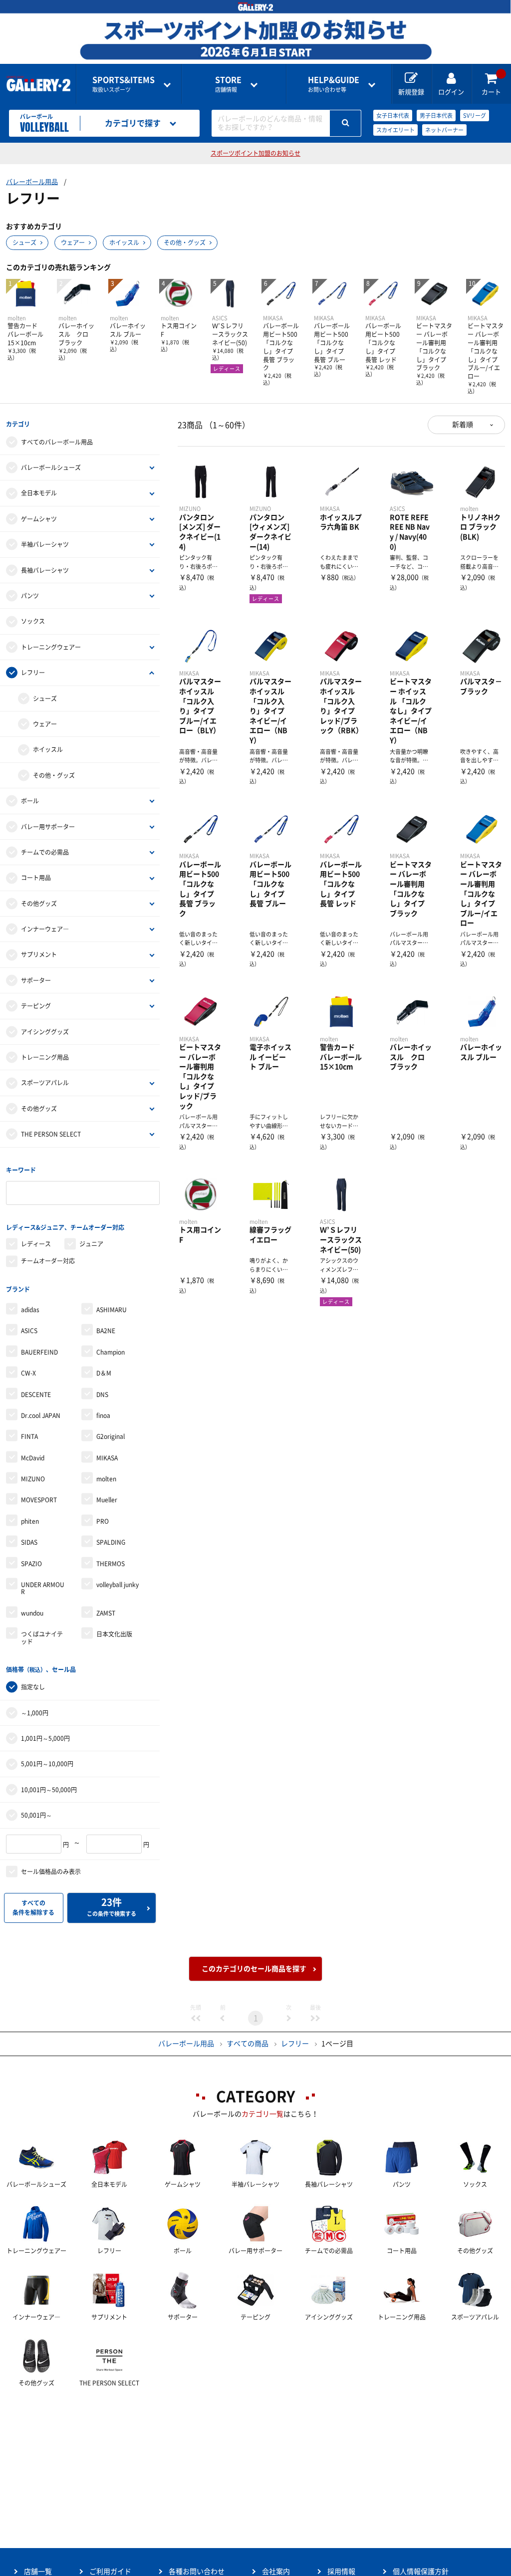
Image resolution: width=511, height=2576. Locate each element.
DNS (102, 1395)
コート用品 (36, 878)
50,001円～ (36, 1815)
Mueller (107, 1500)
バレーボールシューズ (51, 468)
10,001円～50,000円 (49, 1790)
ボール (30, 801)
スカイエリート (395, 130)
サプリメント (39, 954)
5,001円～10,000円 (47, 1764)
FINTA (29, 1436)
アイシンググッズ (45, 1032)
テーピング (36, 1006)
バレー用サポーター (48, 827)
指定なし (33, 1687)
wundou (32, 1613)
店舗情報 (228, 84)
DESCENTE (36, 1395)
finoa (103, 1415)
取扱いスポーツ (124, 84)
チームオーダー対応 (48, 1261)
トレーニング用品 (45, 1057)
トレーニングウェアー (51, 647)
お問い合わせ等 (334, 84)
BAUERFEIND (39, 1352)
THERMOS (111, 1564)
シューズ (24, 242)
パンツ (30, 596)
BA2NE (106, 1331)
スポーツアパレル (45, 1083)
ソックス (33, 621)
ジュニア (91, 1244)
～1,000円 (35, 1713)
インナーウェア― (45, 929)
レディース (36, 1244)
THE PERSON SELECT (51, 1134)
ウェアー (73, 242)
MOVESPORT (39, 1500)
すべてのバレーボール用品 (57, 442)
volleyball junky (118, 1585)
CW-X (28, 1373)
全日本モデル (39, 493)
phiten (30, 1521)
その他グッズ (39, 904)
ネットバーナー (444, 130)
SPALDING (111, 1542)
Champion (111, 1352)
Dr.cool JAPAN (41, 1415)
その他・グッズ (185, 242)
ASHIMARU (112, 1310)
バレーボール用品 (32, 182)
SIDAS (29, 1542)
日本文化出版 (114, 1634)
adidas (30, 1310)
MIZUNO (33, 1479)
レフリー (33, 673)
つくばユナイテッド (42, 1638)
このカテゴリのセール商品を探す (254, 1969)
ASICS (29, 1331)
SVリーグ (475, 116)
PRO (103, 1521)
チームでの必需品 (45, 852)
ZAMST (106, 1613)
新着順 (463, 425)
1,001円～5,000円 (45, 1738)
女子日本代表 (393, 116)
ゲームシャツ (39, 519)
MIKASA (107, 1458)
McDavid (33, 1458)
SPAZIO (31, 1564)
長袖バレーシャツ (45, 570)
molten (106, 1479)
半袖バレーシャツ (45, 544)
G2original (111, 1436)
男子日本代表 (436, 116)
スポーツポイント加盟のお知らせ (255, 153)
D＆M (104, 1373)
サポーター (36, 980)
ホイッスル (124, 242)
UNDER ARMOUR (43, 1588)
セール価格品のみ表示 (51, 1872)
